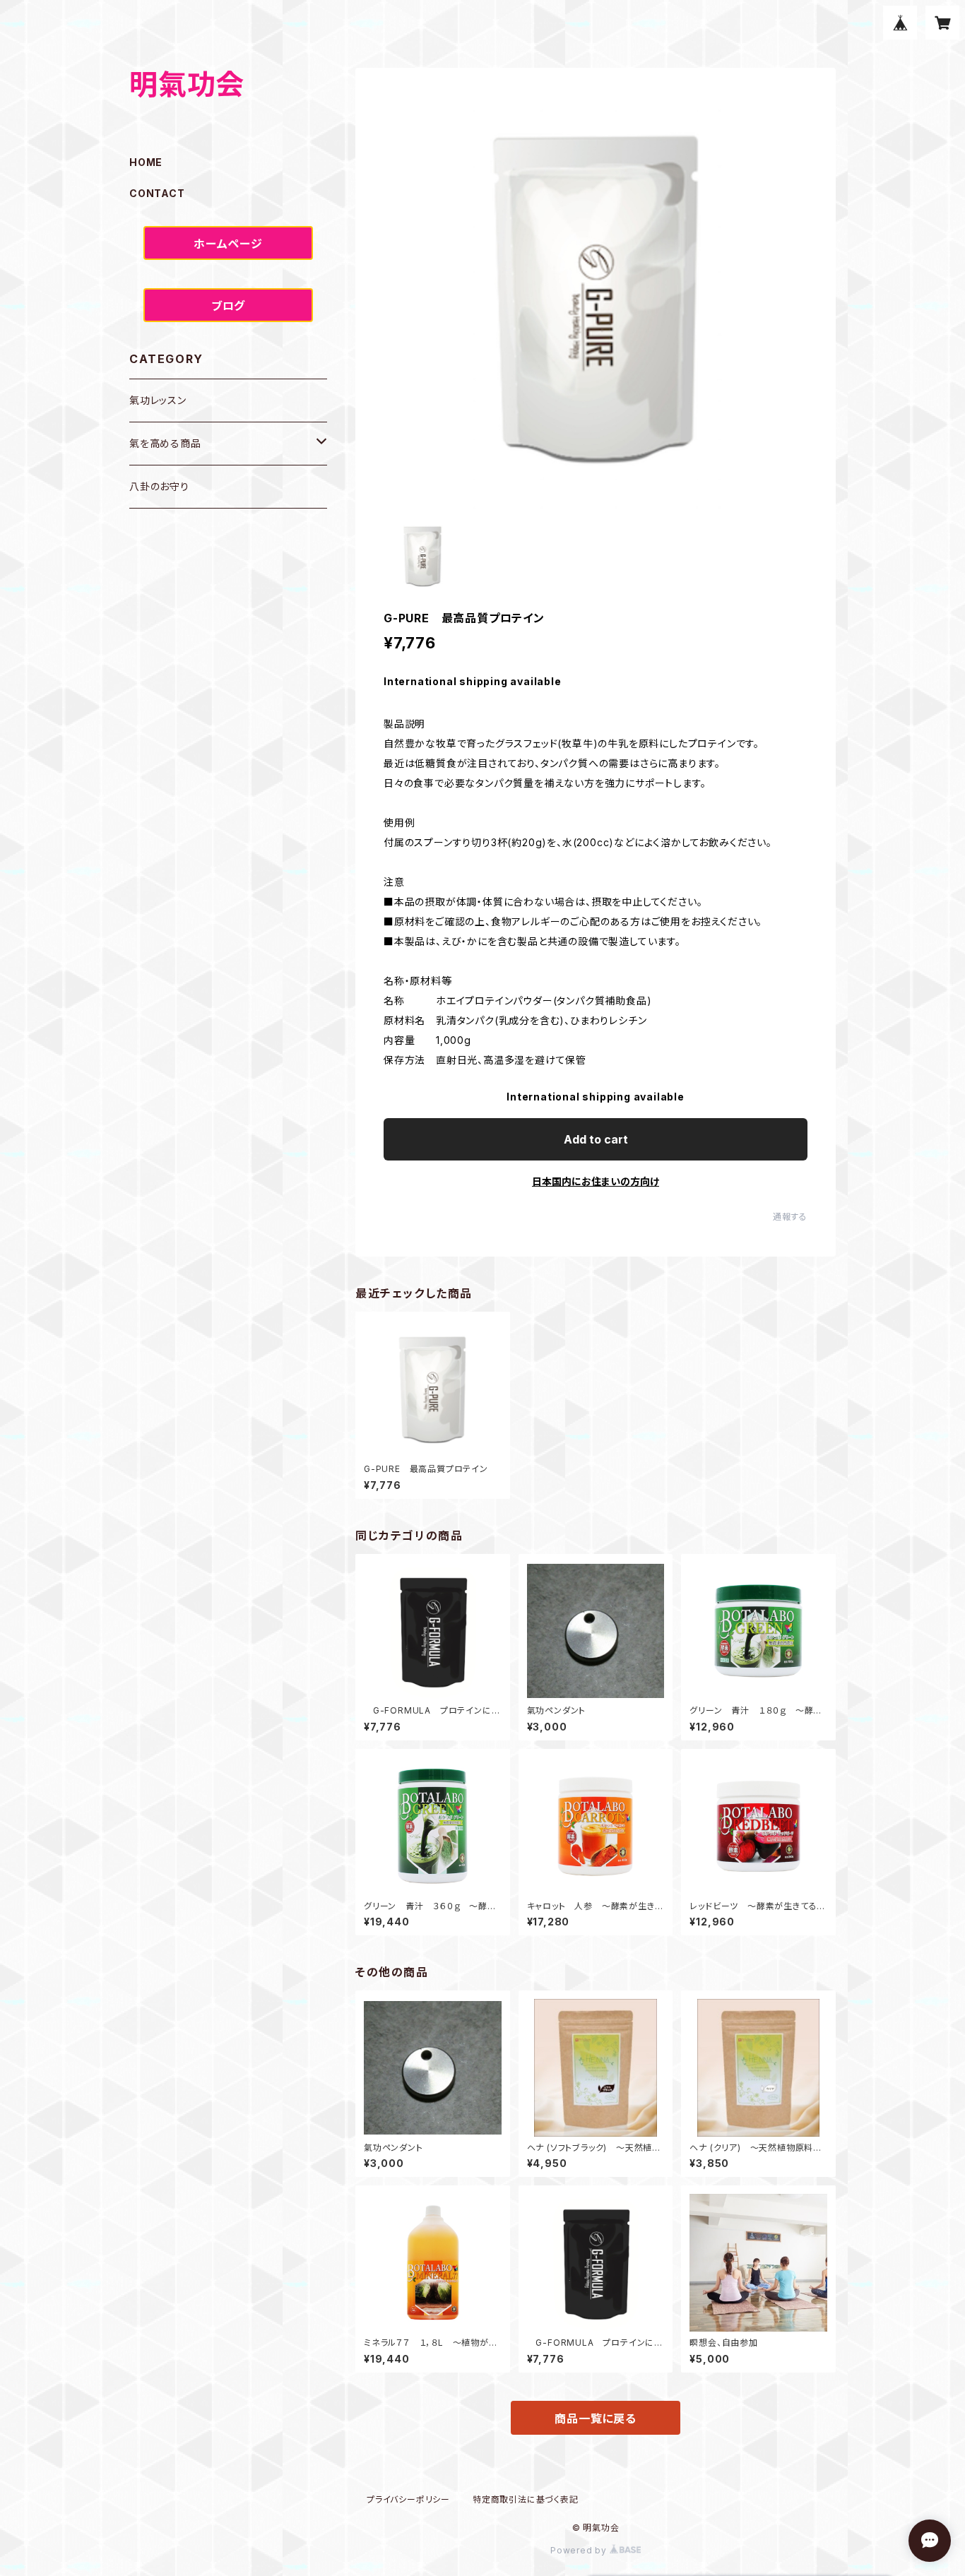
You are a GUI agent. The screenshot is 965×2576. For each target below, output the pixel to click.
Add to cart (596, 1139)
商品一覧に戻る (596, 2418)
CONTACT (157, 193)
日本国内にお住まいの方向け (596, 1181)
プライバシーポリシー (408, 2499)
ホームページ (228, 244)
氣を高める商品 (165, 443)
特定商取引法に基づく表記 (526, 2499)
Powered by (580, 2550)
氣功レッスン (158, 400)
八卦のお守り (159, 486)
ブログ (228, 306)
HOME (146, 162)
